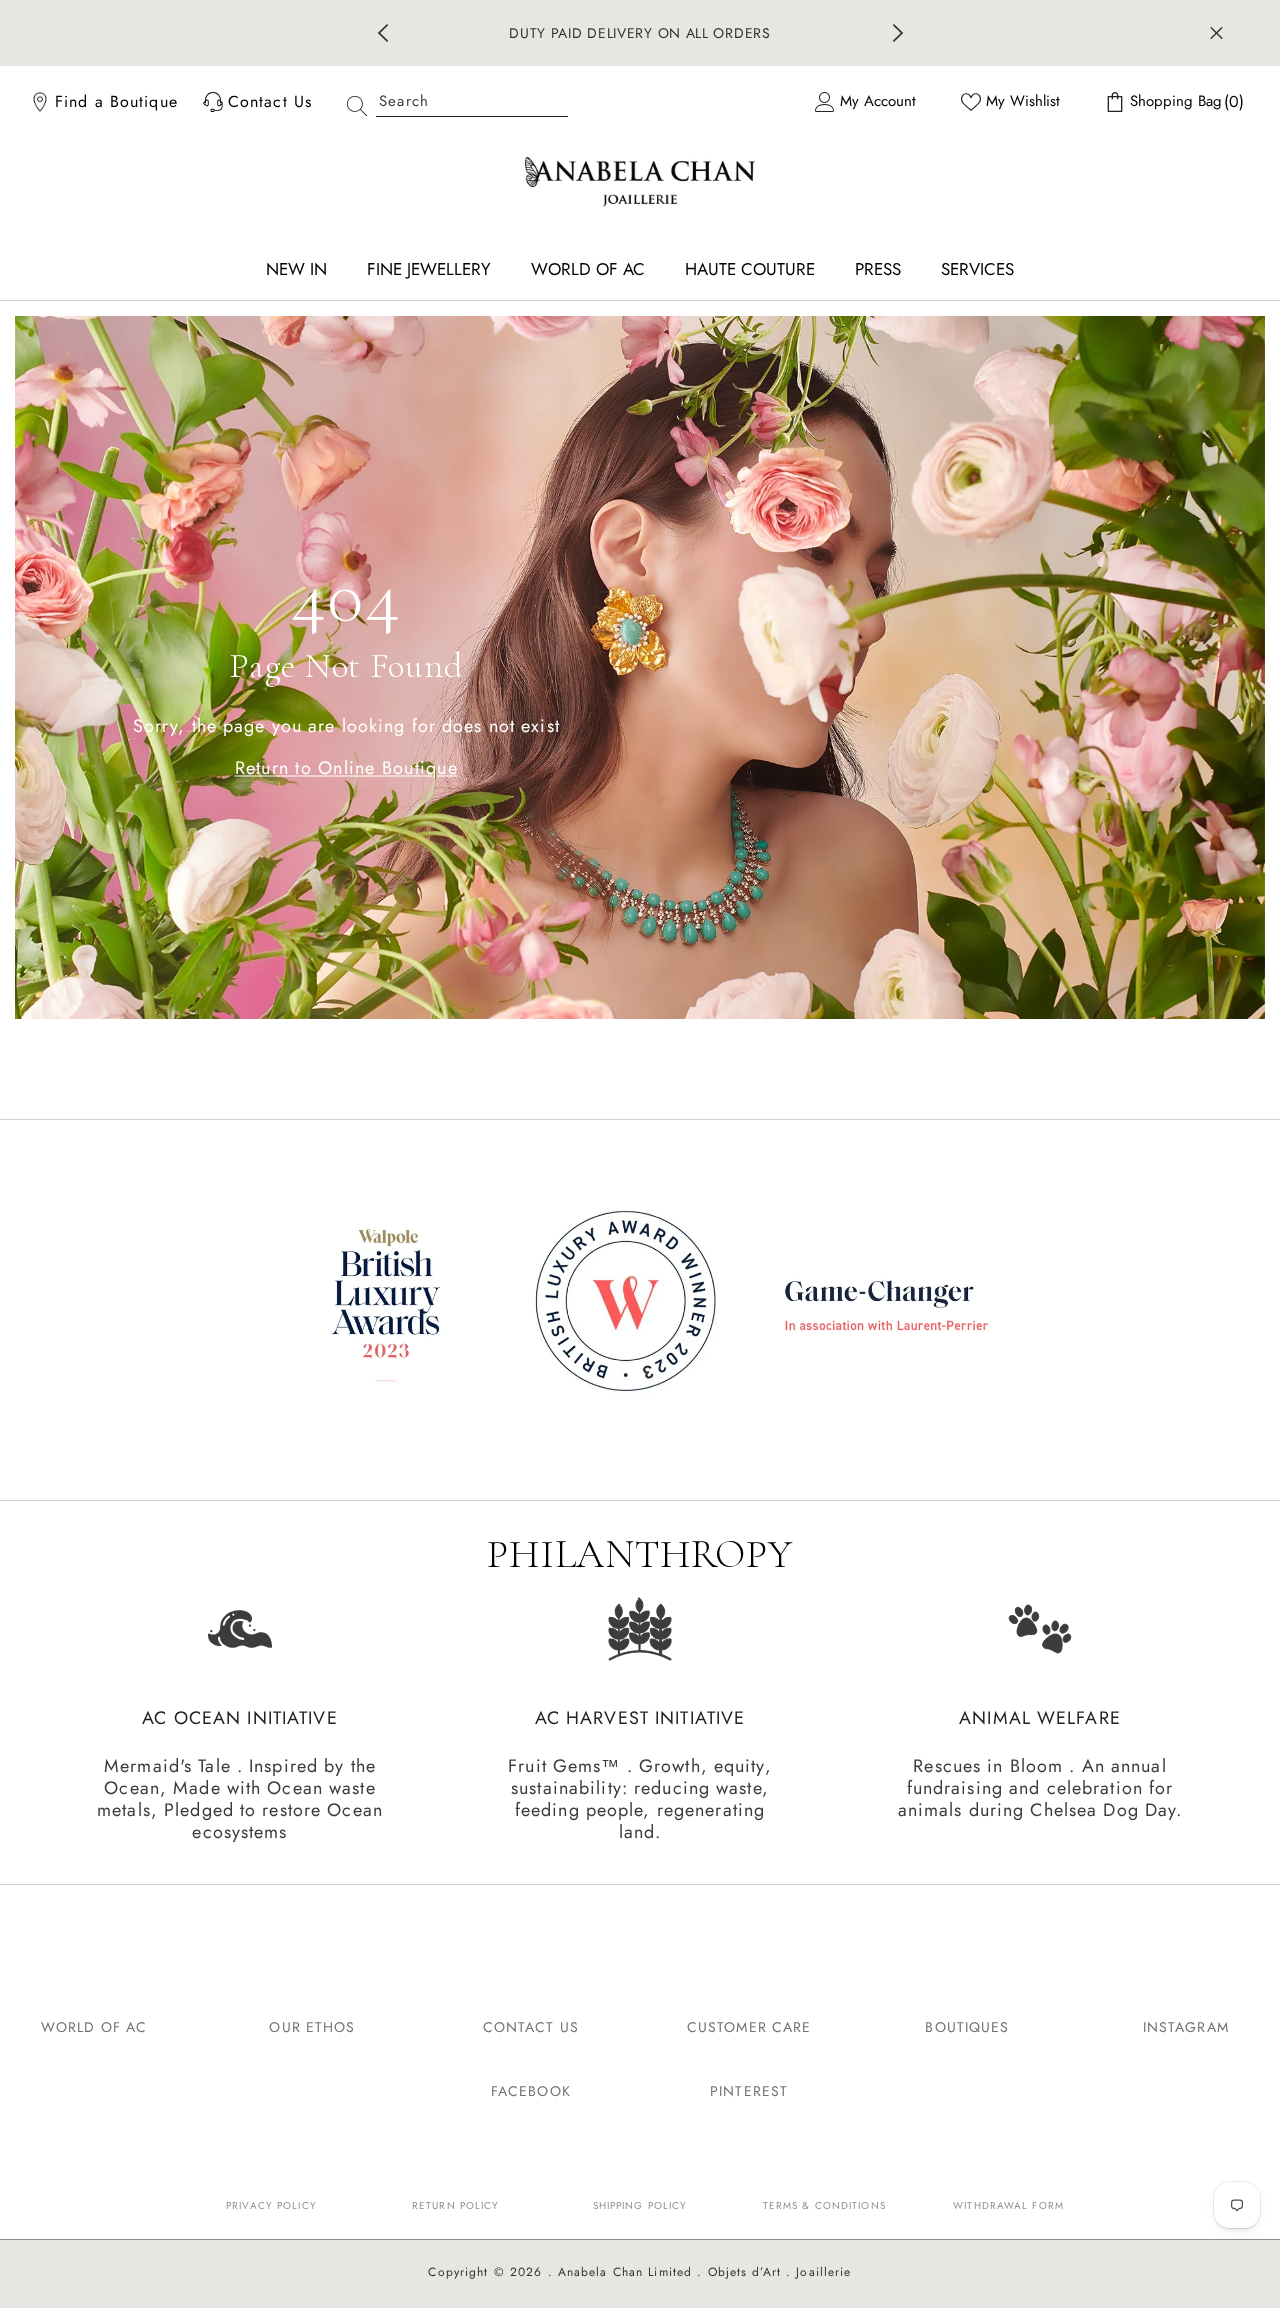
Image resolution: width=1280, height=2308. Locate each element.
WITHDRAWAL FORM (1008, 2205)
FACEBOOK (531, 2091)
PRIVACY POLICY (271, 2205)
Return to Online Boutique (347, 767)
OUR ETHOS (312, 2027)
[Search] (450, 101)
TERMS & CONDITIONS (824, 2205)
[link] (640, 1304)
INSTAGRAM (1186, 2027)
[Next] (898, 33)
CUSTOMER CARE (749, 2027)
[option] (640, 33)
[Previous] (383, 33)
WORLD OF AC (94, 2027)
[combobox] (472, 101)
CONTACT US (531, 2027)
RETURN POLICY (456, 2205)
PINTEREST (749, 2091)
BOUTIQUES (967, 2027)
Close (1216, 33)
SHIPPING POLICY (640, 2205)
